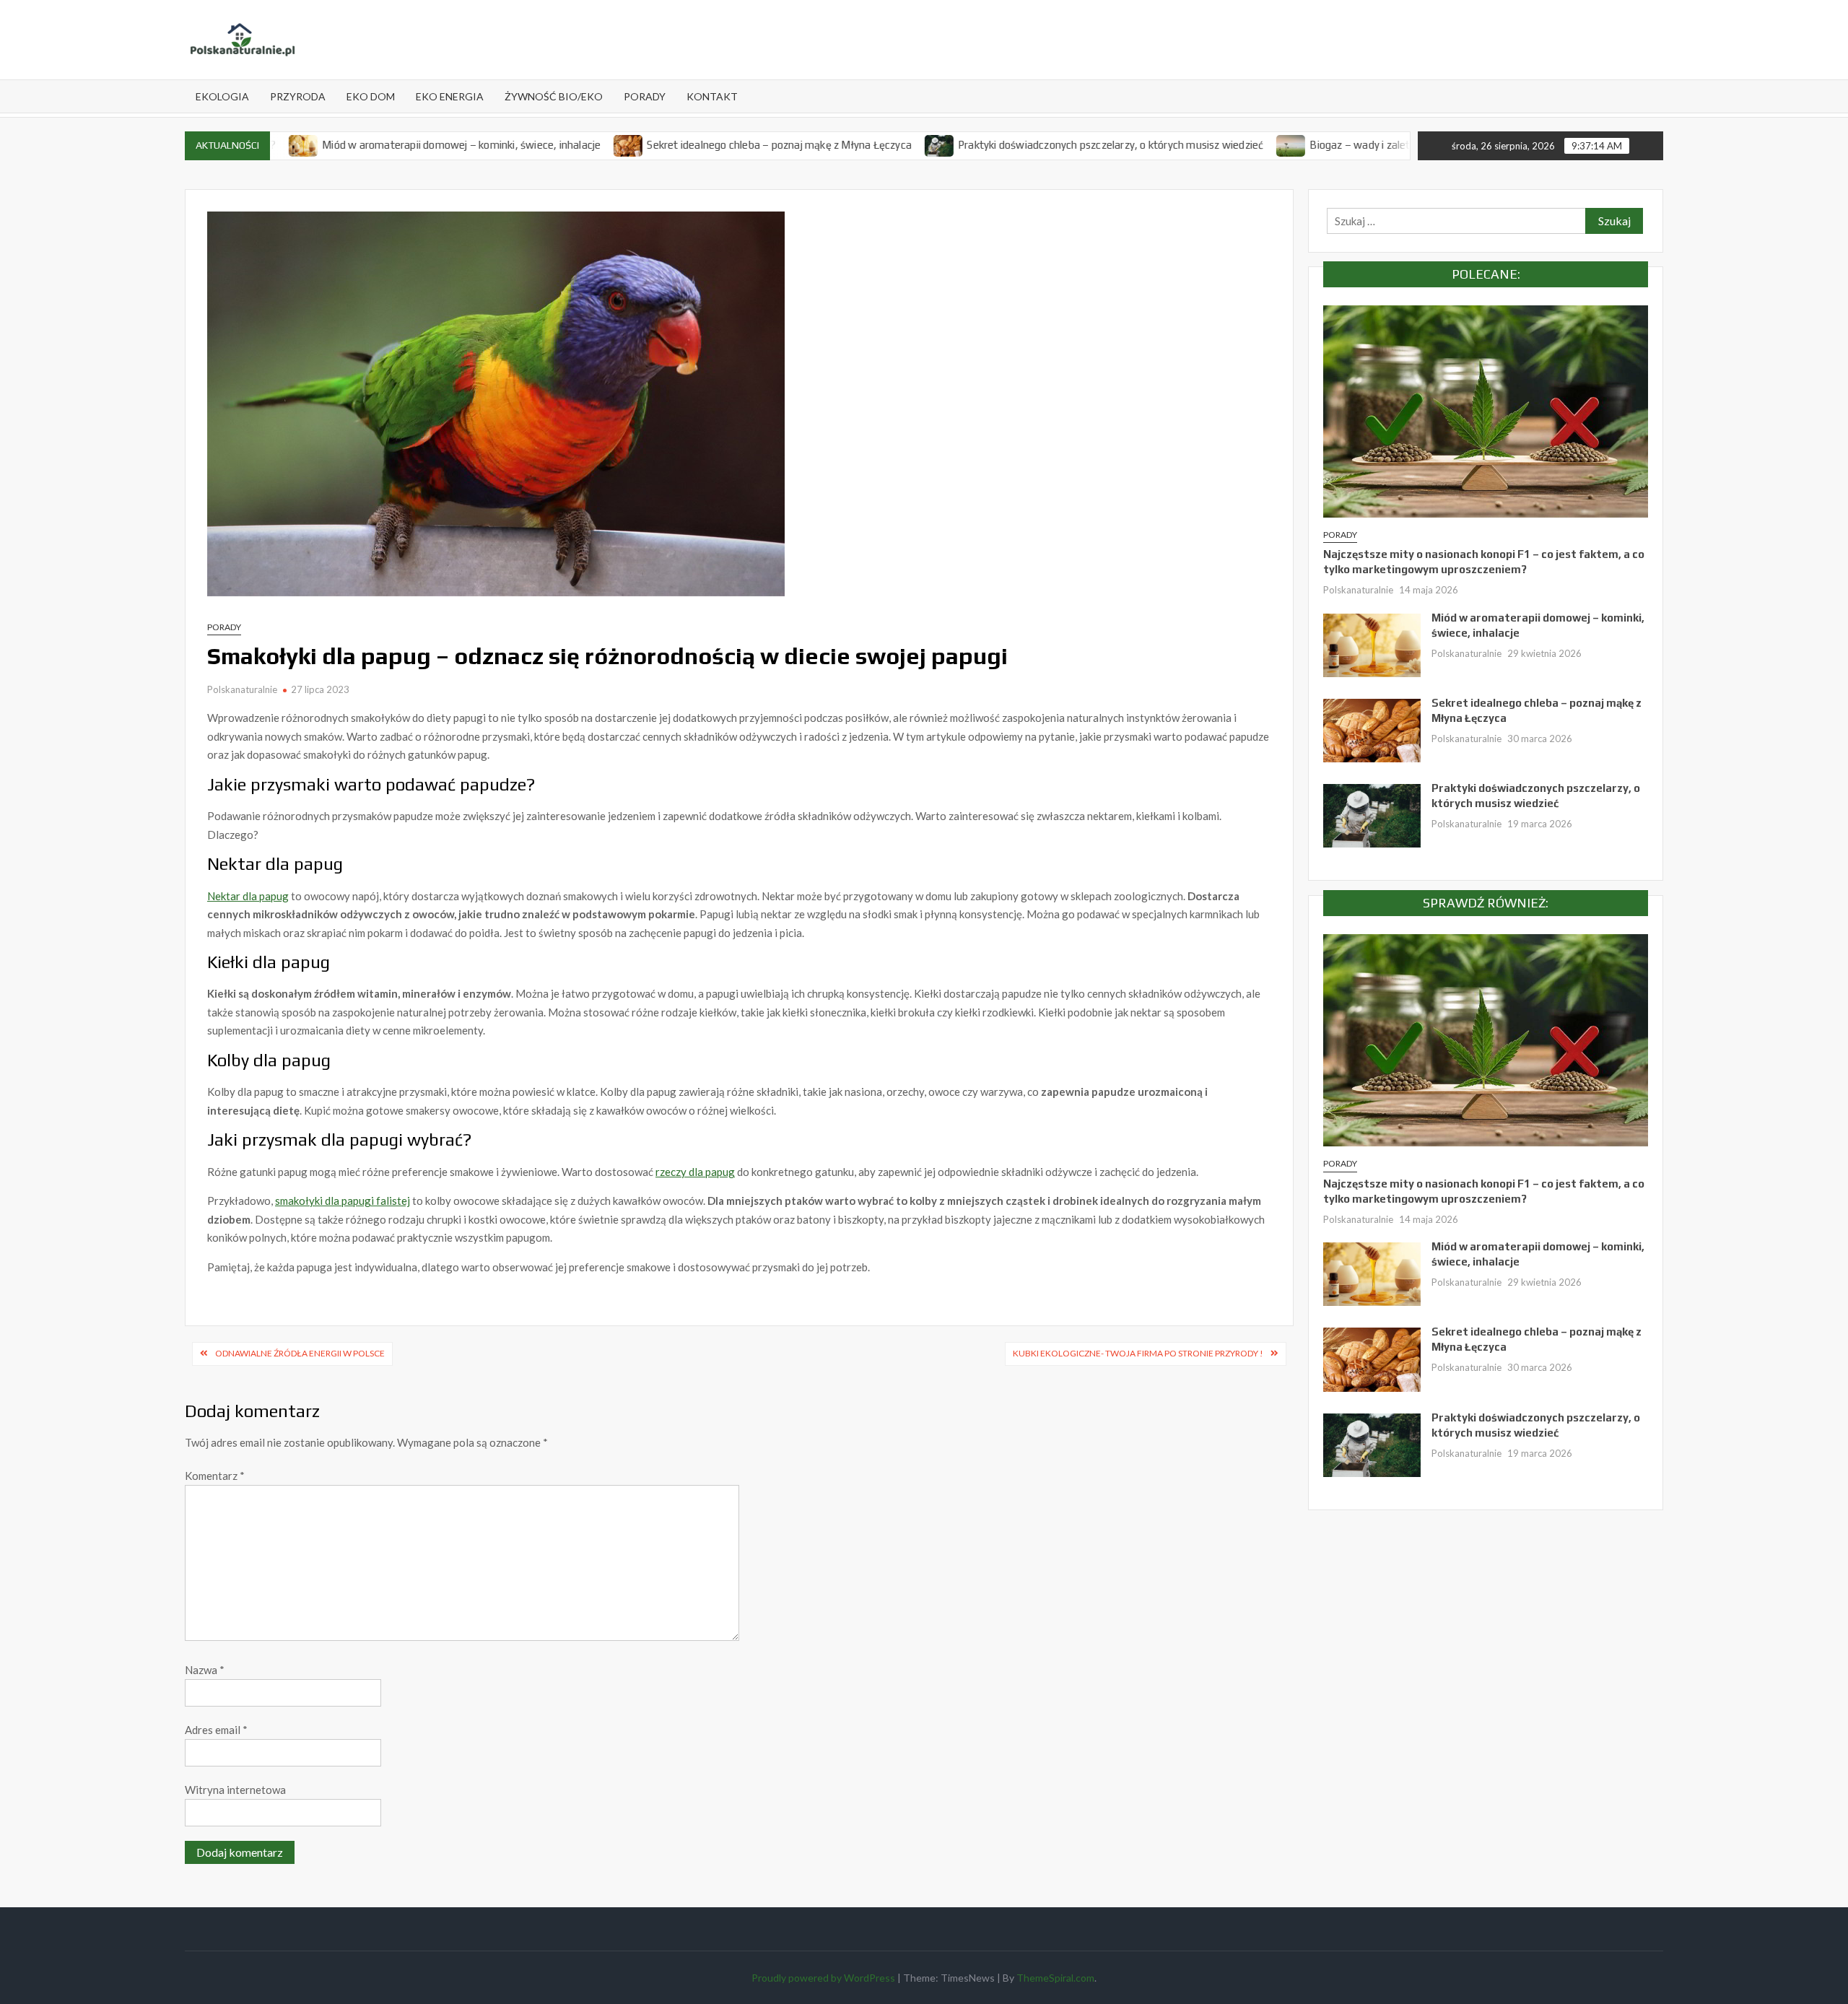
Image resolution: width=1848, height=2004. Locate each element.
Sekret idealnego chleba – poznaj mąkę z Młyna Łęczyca (697, 145)
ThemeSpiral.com (1055, 1978)
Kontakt (712, 96)
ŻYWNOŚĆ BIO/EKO (554, 96)
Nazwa (205, 1670)
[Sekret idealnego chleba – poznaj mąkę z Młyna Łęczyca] (547, 144)
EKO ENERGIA (450, 96)
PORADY (645, 96)
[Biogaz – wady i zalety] (1210, 144)
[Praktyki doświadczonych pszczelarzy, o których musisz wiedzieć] (858, 144)
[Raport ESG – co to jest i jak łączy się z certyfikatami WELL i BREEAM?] (1362, 144)
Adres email (216, 1730)
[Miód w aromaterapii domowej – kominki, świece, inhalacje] (1372, 644)
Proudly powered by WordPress (823, 1978)
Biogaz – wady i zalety (1280, 145)
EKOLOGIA (222, 96)
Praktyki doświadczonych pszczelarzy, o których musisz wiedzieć (1028, 145)
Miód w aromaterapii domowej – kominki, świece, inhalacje (379, 145)
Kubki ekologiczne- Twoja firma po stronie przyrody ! (1138, 1353)
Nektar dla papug (248, 896)
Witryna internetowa (235, 1790)
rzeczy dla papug (695, 1172)
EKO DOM (371, 96)
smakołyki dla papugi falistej (343, 1201)
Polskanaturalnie (242, 689)
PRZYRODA (298, 96)
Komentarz (215, 1476)
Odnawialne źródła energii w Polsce (300, 1353)
